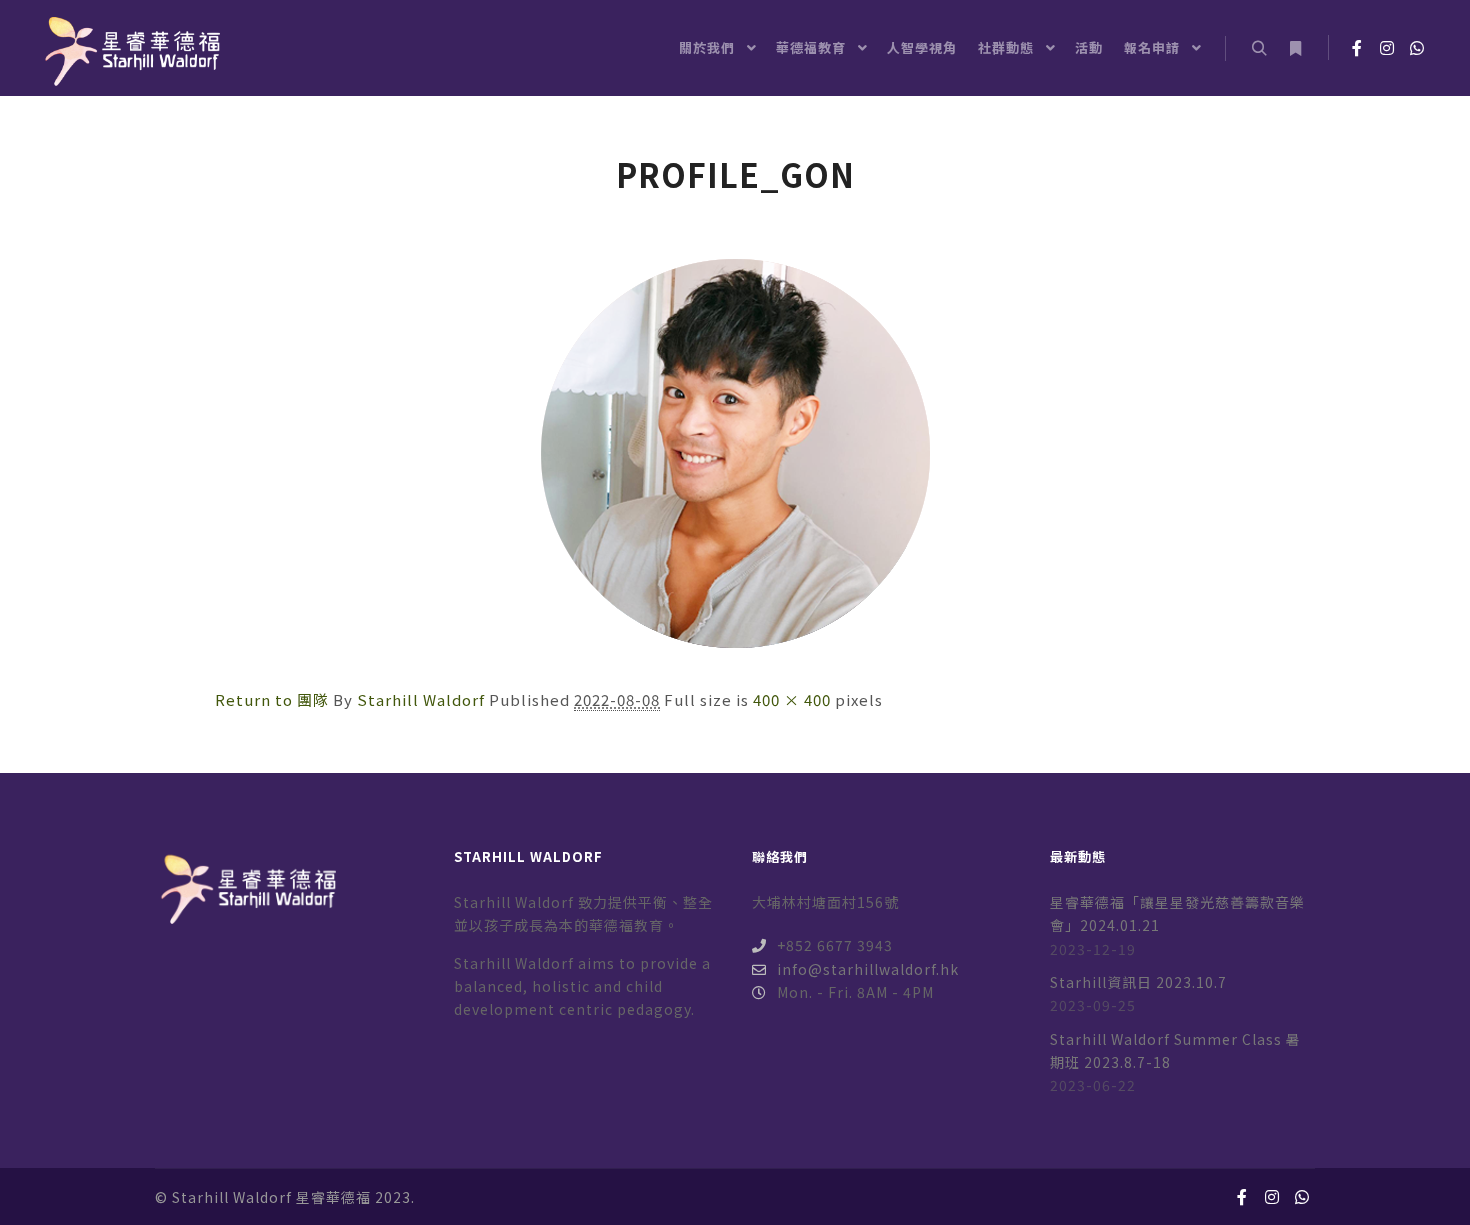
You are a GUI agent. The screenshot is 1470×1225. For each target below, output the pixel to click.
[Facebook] (1357, 48)
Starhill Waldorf (421, 699)
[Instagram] (1387, 48)
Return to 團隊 (272, 699)
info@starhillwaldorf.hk (868, 969)
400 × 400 (792, 699)
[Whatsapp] (1417, 48)
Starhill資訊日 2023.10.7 (1138, 982)
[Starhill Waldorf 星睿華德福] (130, 48)
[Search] (1259, 49)
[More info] (1295, 49)
